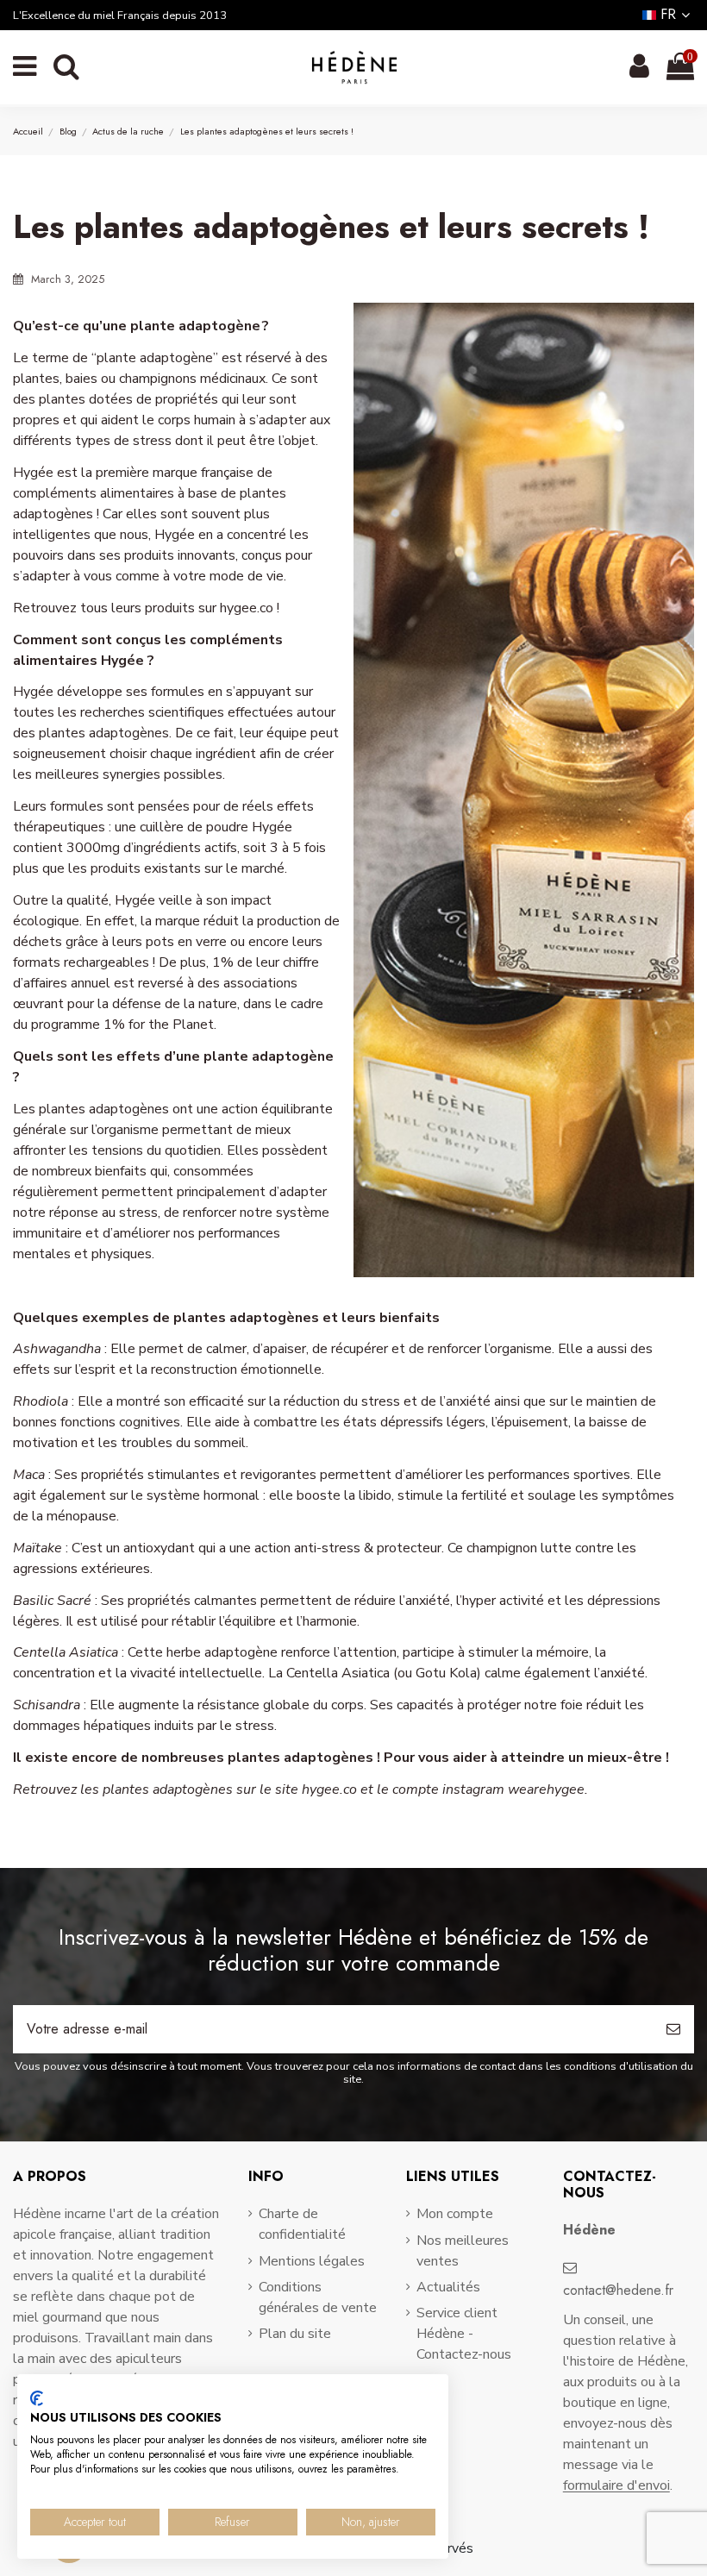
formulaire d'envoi (616, 2485)
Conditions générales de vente (318, 2297)
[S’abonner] (673, 2029)
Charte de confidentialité (302, 2224)
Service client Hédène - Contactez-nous (464, 2334)
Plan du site (295, 2334)
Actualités (448, 2287)
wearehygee (546, 1789)
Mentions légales (312, 2261)
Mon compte (455, 2214)
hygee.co (247, 608)
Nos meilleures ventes (463, 2251)
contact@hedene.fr (618, 2290)
